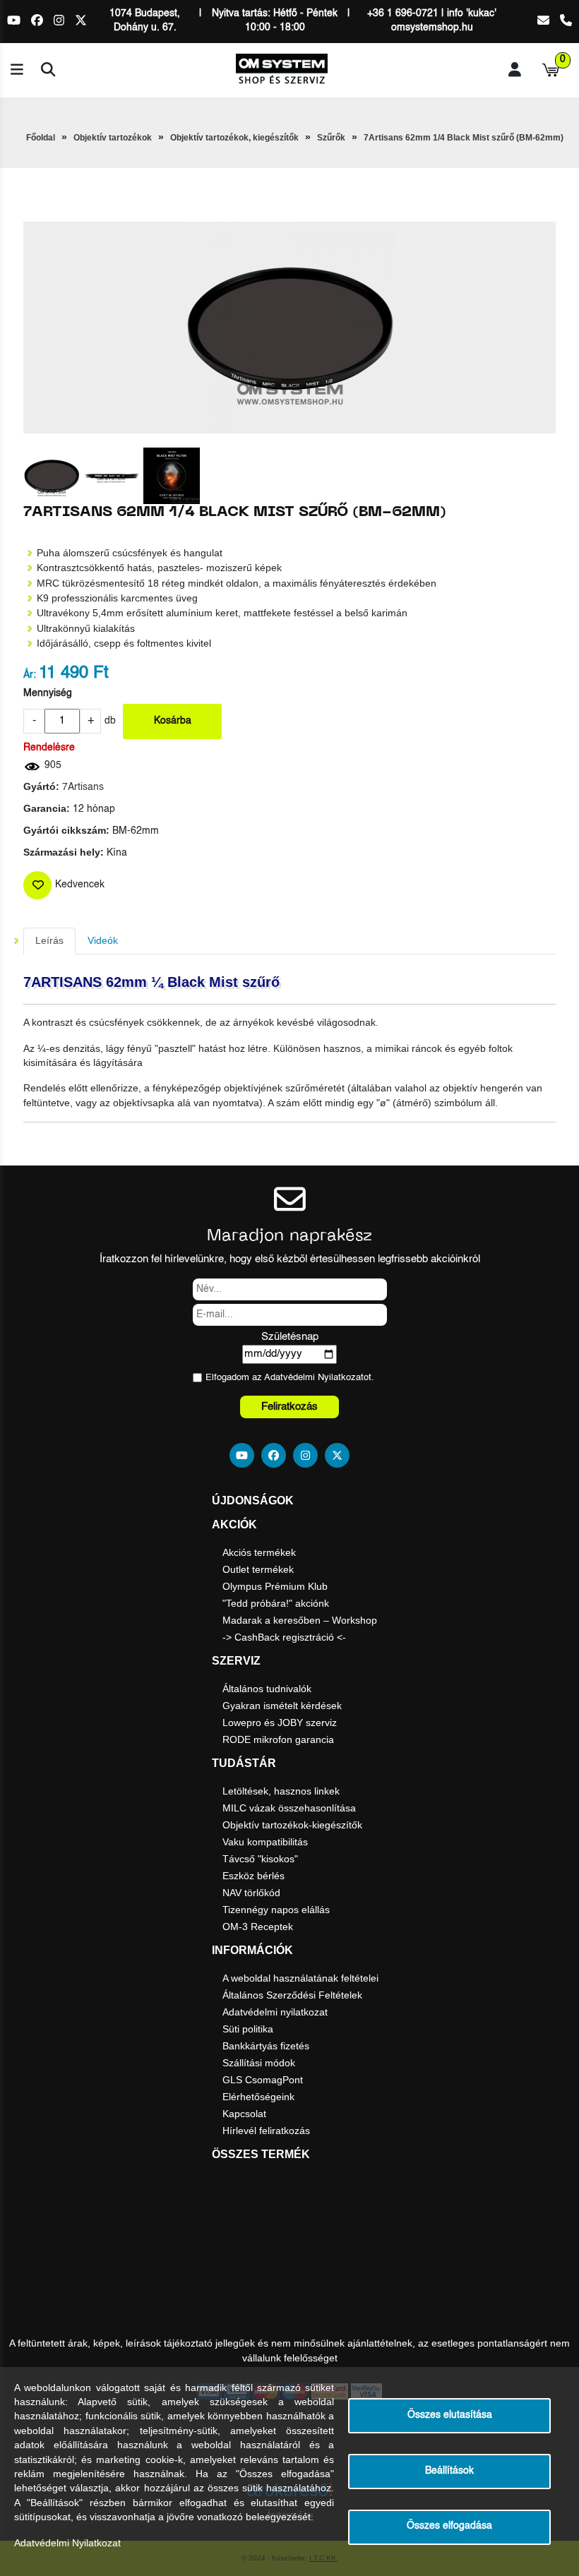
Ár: (30, 675)
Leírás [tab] (49, 941)
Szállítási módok (259, 2063)
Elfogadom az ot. (290, 1378)
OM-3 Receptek (258, 1927)
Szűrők (331, 138)
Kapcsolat (244, 2114)
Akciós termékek (259, 1552)
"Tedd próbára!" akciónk (276, 1603)
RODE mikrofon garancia (278, 1739)
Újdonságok (253, 1500)
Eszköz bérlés (253, 1876)
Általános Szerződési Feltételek (292, 1995)
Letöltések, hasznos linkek (281, 1791)
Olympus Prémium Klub (275, 1586)
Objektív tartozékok (113, 138)
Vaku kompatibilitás (265, 1842)
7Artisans (83, 787)
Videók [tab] (103, 941)
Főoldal (41, 138)
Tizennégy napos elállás (276, 1910)
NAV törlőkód (251, 1893)
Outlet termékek (258, 1569)
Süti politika (248, 2029)
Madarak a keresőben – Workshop (300, 1620)
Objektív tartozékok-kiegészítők (292, 1825)
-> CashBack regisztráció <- (284, 1637)
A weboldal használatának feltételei (300, 1978)
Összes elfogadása (449, 2526)
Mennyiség (48, 694)
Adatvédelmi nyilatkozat (275, 2012)
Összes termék (261, 2154)
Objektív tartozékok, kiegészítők (234, 138)
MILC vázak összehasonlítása (289, 1808)
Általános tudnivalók (267, 1689)
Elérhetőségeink (258, 2097)
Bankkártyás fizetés (266, 2046)
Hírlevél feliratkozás (266, 2131)
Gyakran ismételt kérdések (282, 1706)
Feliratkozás (289, 1407)
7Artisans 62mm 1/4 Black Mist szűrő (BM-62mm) (464, 138)
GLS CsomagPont (263, 2080)
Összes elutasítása (450, 2415)
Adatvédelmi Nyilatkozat (314, 1378)
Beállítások (449, 2471)
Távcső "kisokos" (260, 1859)
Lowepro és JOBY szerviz (280, 1723)
